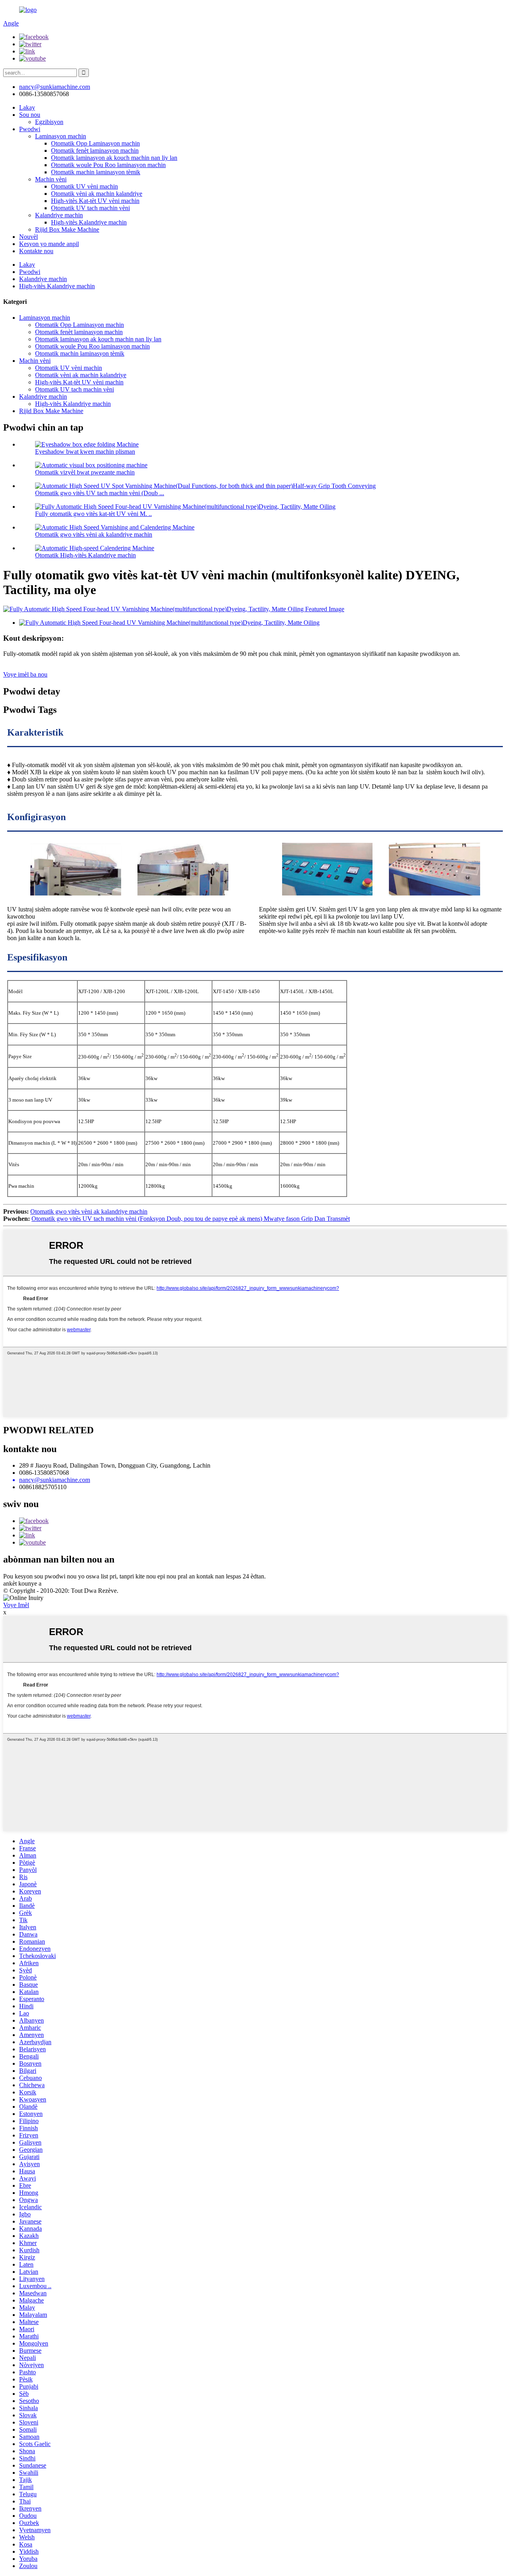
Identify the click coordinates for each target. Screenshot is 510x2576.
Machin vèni (51, 179)
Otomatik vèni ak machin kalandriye (97, 194)
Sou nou (30, 115)
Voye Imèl (16, 1605)
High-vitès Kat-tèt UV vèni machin (95, 201)
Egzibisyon (49, 122)
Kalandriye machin (59, 215)
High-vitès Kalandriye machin (89, 222)
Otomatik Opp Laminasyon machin (95, 143)
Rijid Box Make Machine (67, 229)
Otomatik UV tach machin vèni (90, 208)
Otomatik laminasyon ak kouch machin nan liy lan (114, 158)
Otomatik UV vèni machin (84, 186)
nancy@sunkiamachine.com (55, 87)
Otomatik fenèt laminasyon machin (95, 151)
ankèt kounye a (22, 1583)
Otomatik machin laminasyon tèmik (96, 172)
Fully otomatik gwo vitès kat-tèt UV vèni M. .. (93, 514)
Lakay (27, 107)
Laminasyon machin (61, 136)
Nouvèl (28, 237)
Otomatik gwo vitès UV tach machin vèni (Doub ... (100, 493)
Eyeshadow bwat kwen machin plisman (85, 452)
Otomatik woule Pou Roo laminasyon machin (108, 165)
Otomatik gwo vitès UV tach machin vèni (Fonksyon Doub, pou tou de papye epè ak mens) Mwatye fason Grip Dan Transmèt (191, 1219)
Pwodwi (30, 129)
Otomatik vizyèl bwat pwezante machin (85, 472)
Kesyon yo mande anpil (49, 244)
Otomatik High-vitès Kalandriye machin (85, 555)
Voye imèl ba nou (25, 674)
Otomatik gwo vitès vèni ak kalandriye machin (94, 534)
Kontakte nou (36, 251)
